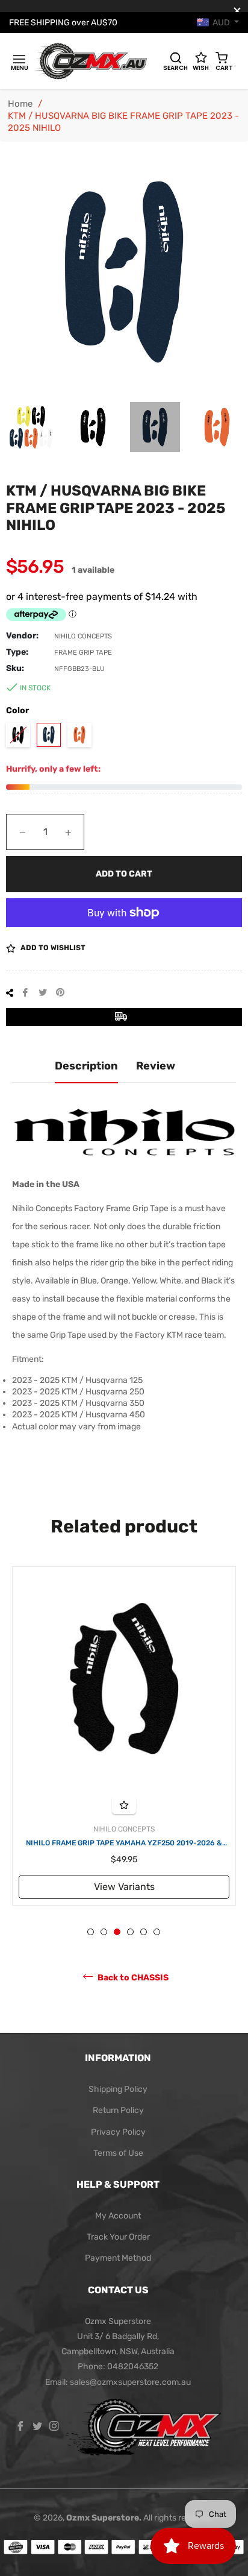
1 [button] (91, 1932)
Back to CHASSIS (132, 1978)
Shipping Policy (118, 2089)
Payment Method (118, 2258)
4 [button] (130, 1932)
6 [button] (157, 1932)
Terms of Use (118, 2153)
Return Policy (118, 2110)
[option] (124, 1736)
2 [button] (104, 1932)
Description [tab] (86, 1066)
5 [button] (144, 1932)
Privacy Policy (118, 2132)
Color (17, 710)
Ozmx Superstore (103, 2518)
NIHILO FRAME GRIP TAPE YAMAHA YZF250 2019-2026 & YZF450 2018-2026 (124, 1844)
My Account (118, 2216)
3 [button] (117, 1932)
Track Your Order (118, 2237)
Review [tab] (156, 1066)
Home (20, 104)
